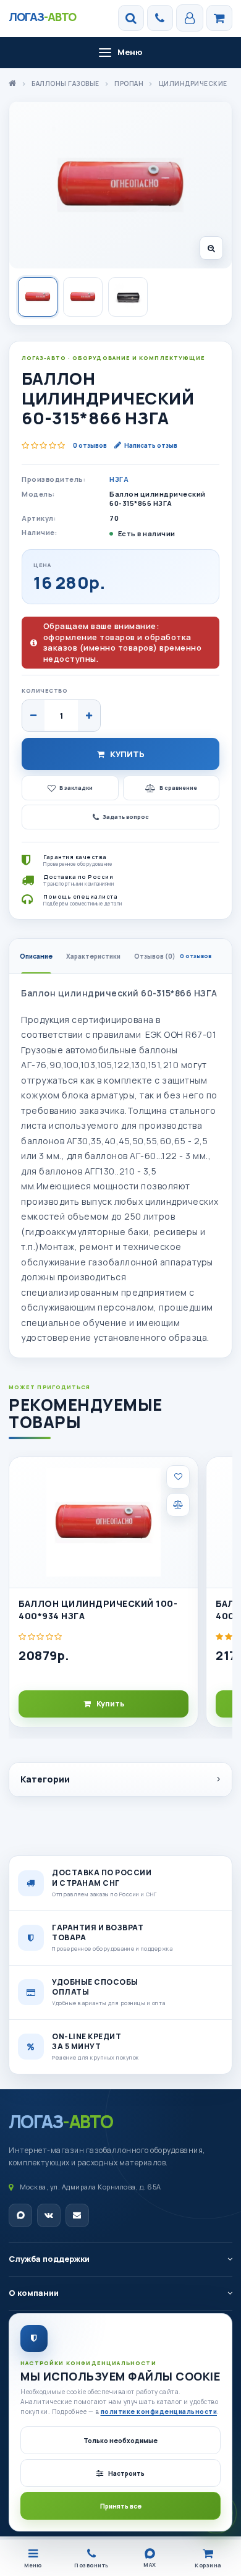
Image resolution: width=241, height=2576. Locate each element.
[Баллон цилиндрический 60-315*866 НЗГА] (120, 185)
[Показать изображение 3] (128, 297)
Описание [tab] (36, 956)
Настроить (126, 2473)
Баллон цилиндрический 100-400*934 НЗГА (98, 1610)
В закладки (76, 788)
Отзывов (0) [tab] (173, 956)
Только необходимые (120, 2441)
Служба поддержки (49, 2259)
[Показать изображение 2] (83, 297)
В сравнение (178, 788)
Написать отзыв (151, 445)
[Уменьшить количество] (33, 716)
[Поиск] (131, 18)
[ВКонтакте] (49, 2215)
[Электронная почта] (77, 2215)
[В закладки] (178, 1477)
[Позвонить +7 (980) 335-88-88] (160, 18)
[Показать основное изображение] (38, 297)
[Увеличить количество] (89, 716)
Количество (44, 691)
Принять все (121, 2506)
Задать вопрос (126, 817)
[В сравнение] (178, 1505)
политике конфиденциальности (159, 2411)
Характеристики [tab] (93, 956)
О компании (34, 2293)
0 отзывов (90, 445)
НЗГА (119, 479)
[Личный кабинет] (190, 18)
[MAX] (20, 2215)
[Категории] (219, 18)
